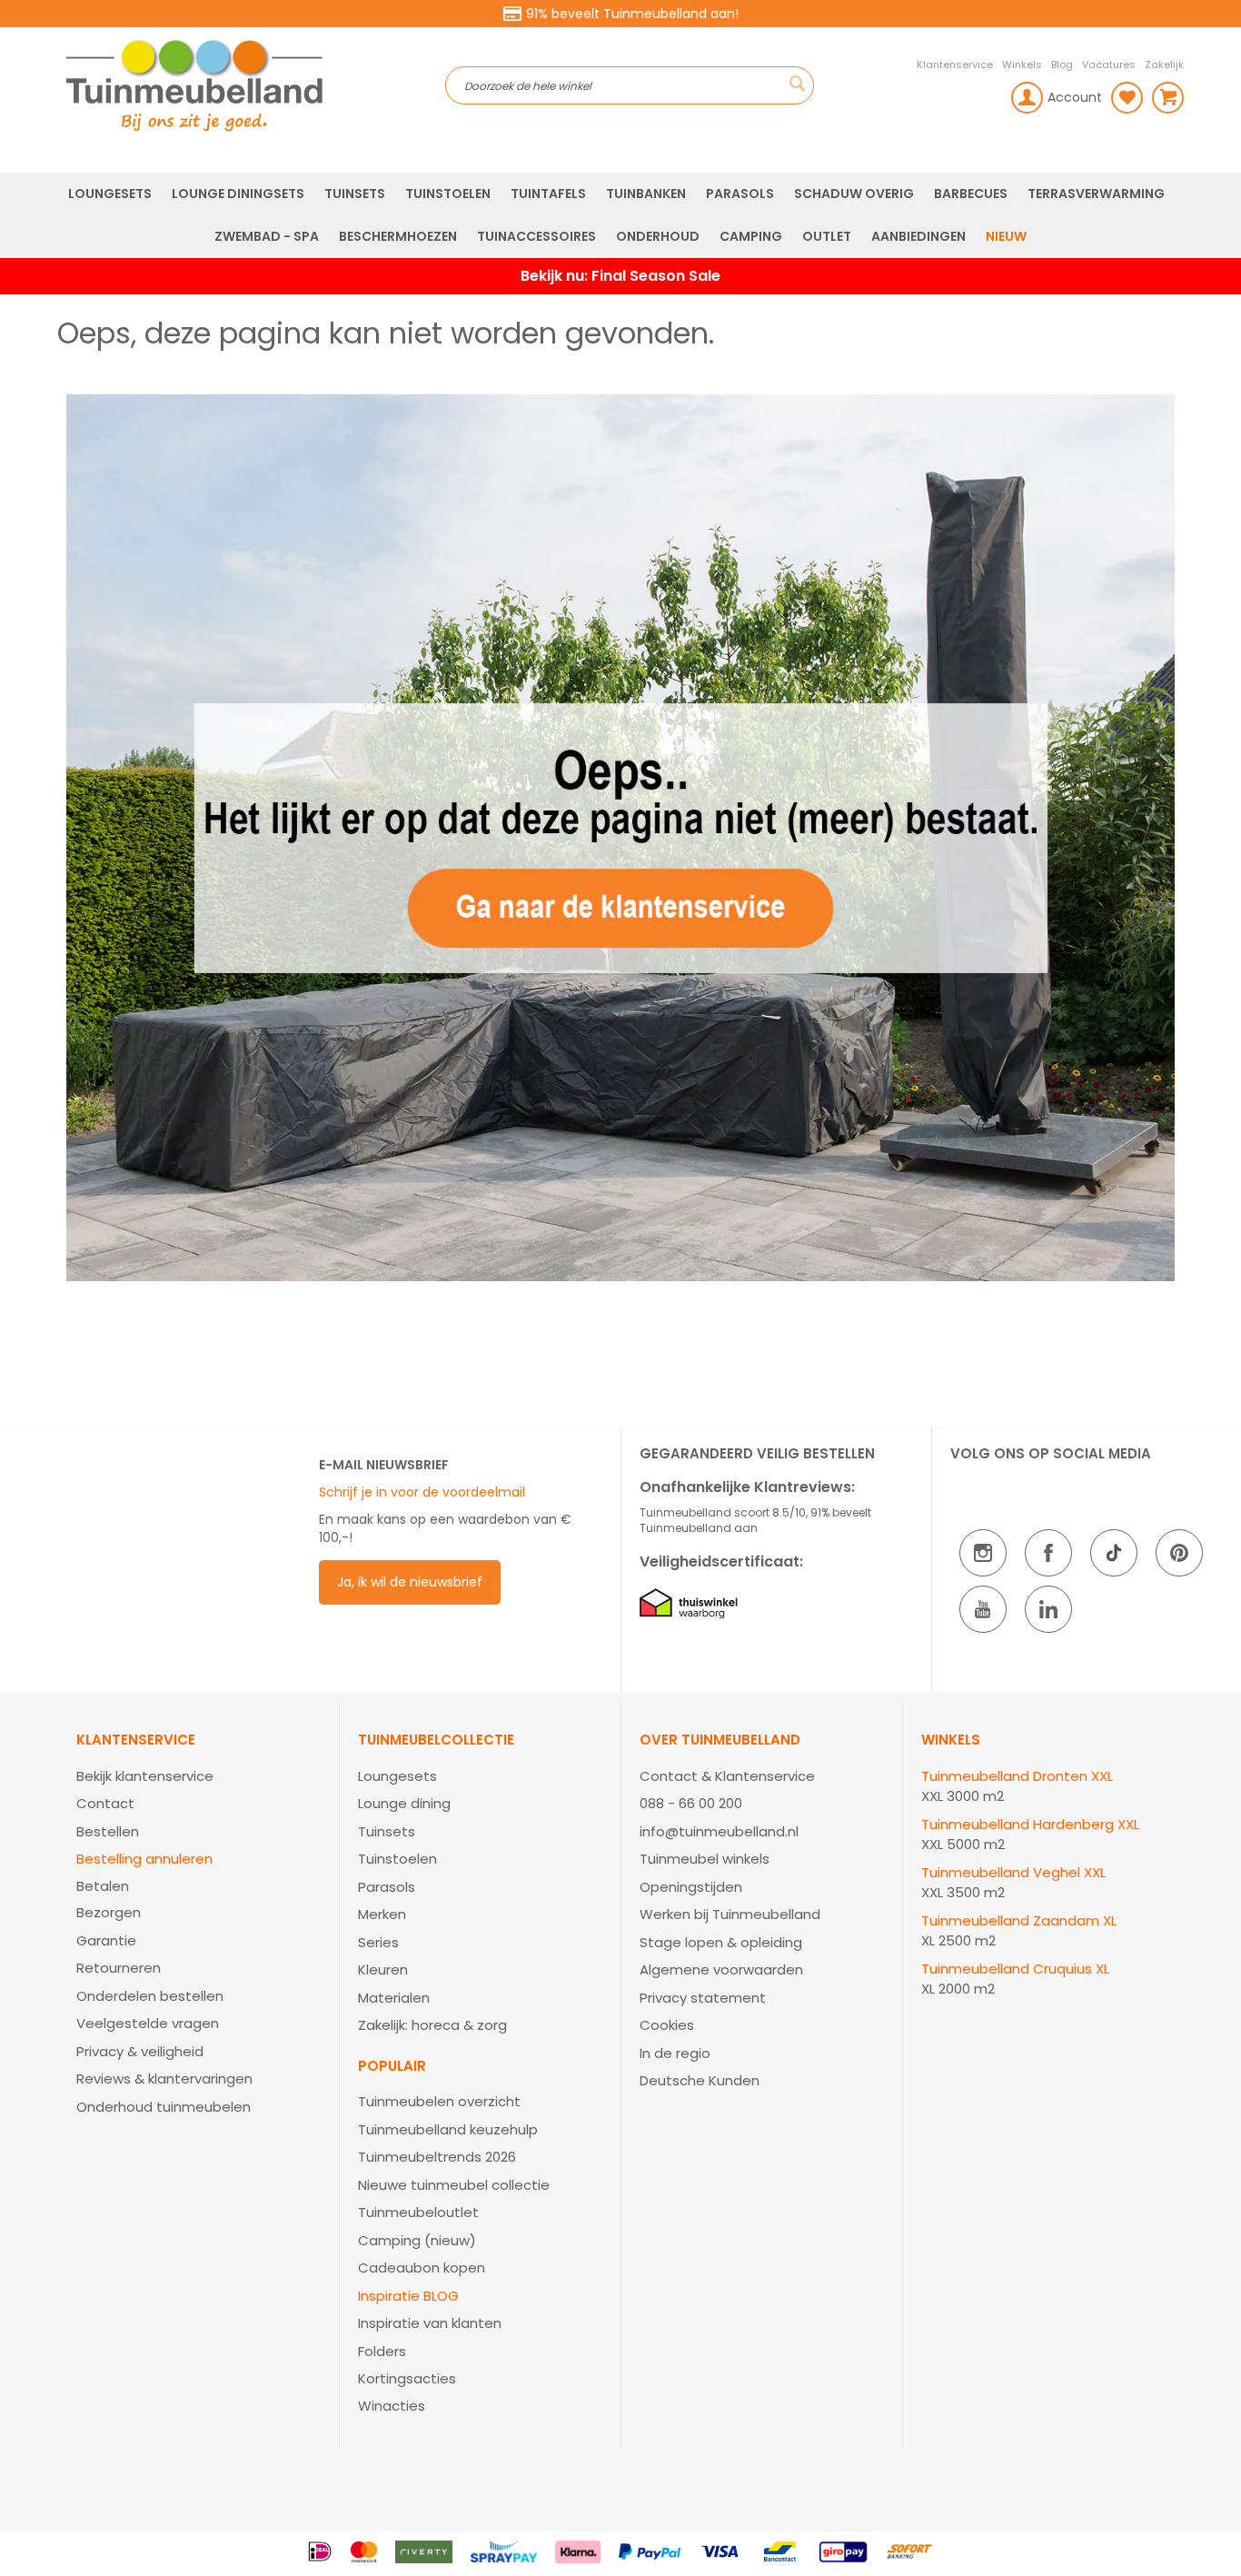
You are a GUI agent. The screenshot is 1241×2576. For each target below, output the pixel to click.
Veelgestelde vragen (148, 2023)
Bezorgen (109, 1912)
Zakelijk (1164, 65)
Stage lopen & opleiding (721, 1942)
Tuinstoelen (397, 1859)
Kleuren (383, 1969)
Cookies (667, 2025)
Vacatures (1109, 65)
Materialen (394, 1998)
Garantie (106, 1940)
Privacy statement (703, 1998)
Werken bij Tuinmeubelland (730, 1914)
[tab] (199, 1925)
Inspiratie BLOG (408, 2296)
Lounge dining (404, 1803)
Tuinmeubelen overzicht (439, 2101)
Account (1075, 97)
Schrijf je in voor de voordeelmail (422, 1492)
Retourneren (119, 1968)
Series (378, 1942)
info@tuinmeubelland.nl (719, 1831)
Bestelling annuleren (144, 1859)
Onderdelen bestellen (150, 1996)
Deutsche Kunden (700, 2080)
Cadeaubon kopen (422, 2268)
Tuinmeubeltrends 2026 (437, 2157)
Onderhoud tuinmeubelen (164, 2107)
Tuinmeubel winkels (705, 1859)
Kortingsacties (407, 2378)
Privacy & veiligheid (140, 2051)
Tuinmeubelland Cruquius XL (1015, 1969)
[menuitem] (110, 194)
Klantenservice (955, 65)
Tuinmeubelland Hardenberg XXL (1030, 1824)
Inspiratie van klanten (430, 2323)
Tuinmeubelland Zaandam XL (1019, 1920)
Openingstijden (691, 1887)
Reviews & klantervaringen (164, 2079)
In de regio (675, 2053)
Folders (382, 2351)
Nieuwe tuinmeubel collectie (454, 2185)
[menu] (620, 215)
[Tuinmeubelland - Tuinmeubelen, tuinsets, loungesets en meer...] (251, 85)
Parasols (387, 1887)
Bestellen (108, 1831)
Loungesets (397, 1776)
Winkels (1022, 65)
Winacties (392, 2406)
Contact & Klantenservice (727, 1776)
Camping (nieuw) (417, 2240)
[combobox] (630, 85)
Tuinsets (387, 1831)
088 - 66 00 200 (691, 1803)
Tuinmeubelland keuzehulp (448, 2129)
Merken (382, 1914)
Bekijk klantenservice (145, 1776)
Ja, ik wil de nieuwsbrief (410, 1582)
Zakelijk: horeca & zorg (432, 2025)
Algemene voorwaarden (721, 1969)
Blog (1062, 65)
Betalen (103, 1886)
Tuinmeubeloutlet (418, 2212)
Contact (105, 1803)
